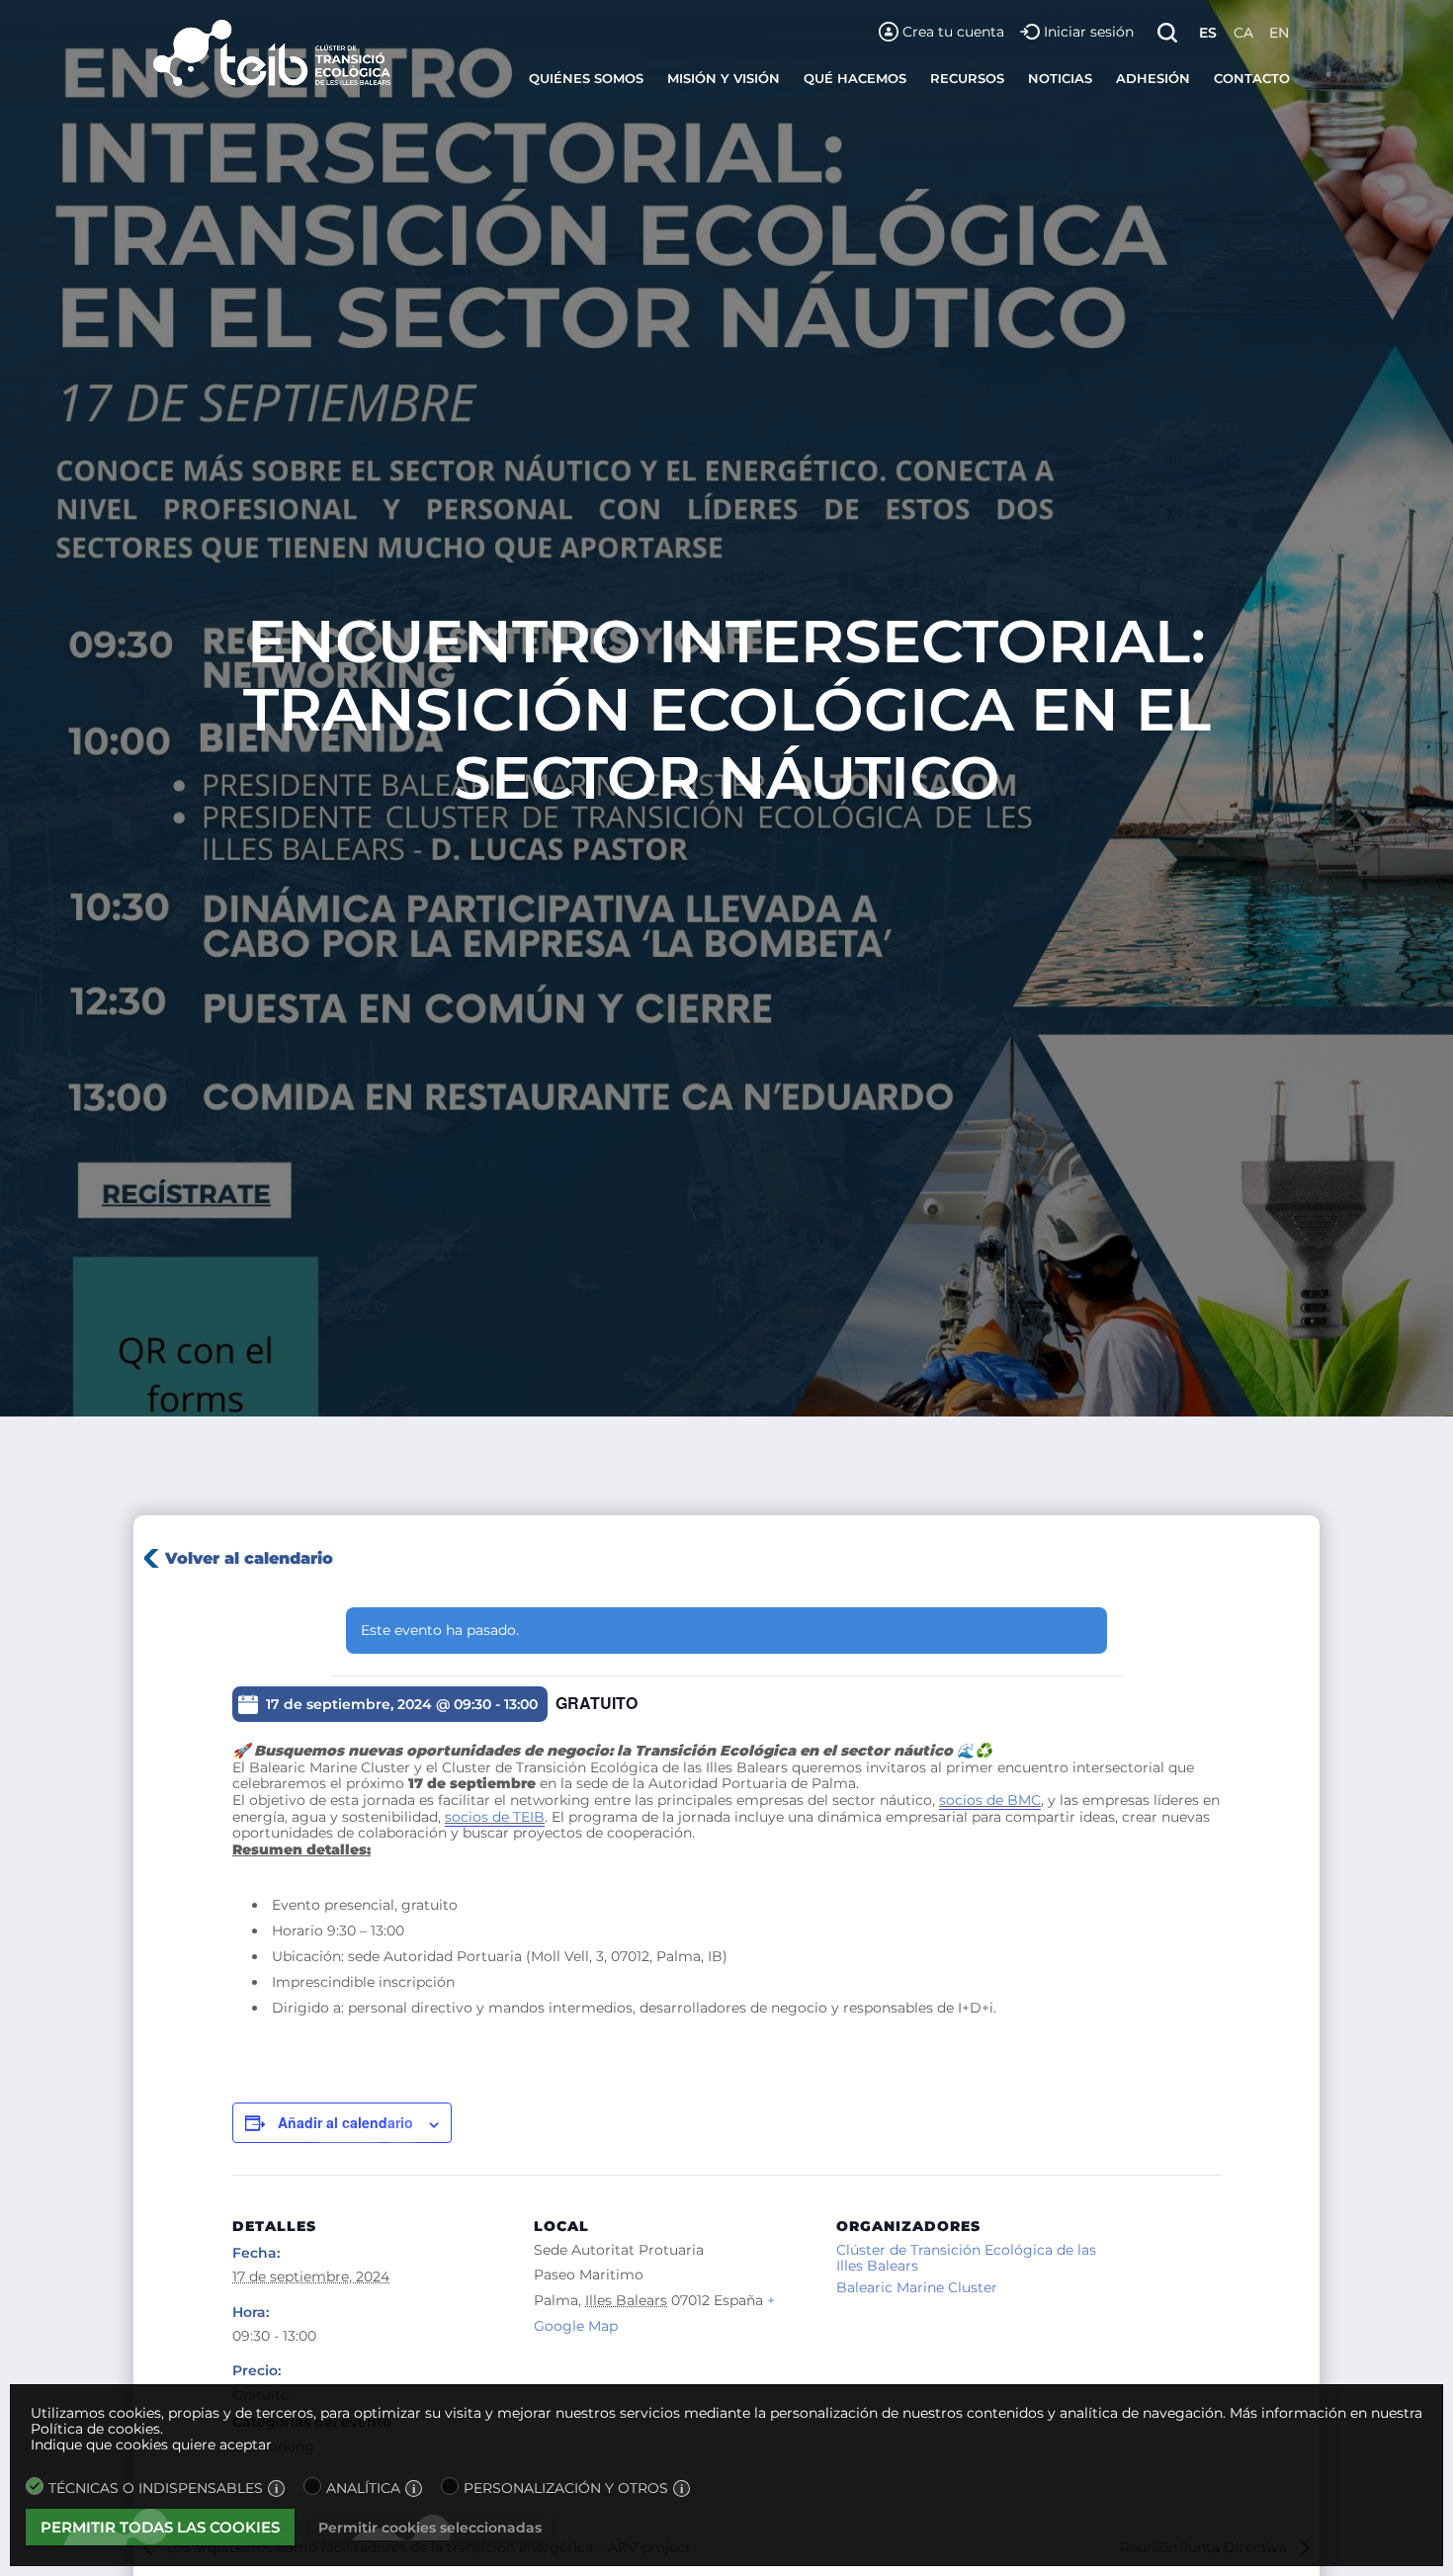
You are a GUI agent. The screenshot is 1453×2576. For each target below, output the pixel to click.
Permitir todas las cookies (160, 2527)
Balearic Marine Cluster (917, 2287)
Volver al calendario (249, 1558)
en (1279, 33)
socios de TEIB (495, 1817)
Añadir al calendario (345, 2122)
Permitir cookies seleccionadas (430, 2528)
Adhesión (1153, 78)
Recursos (967, 78)
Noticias (1060, 78)
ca (1243, 33)
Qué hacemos (855, 78)
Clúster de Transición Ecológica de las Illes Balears (966, 2258)
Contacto (1252, 78)
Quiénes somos (586, 78)
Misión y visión (724, 78)
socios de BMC (990, 1800)
